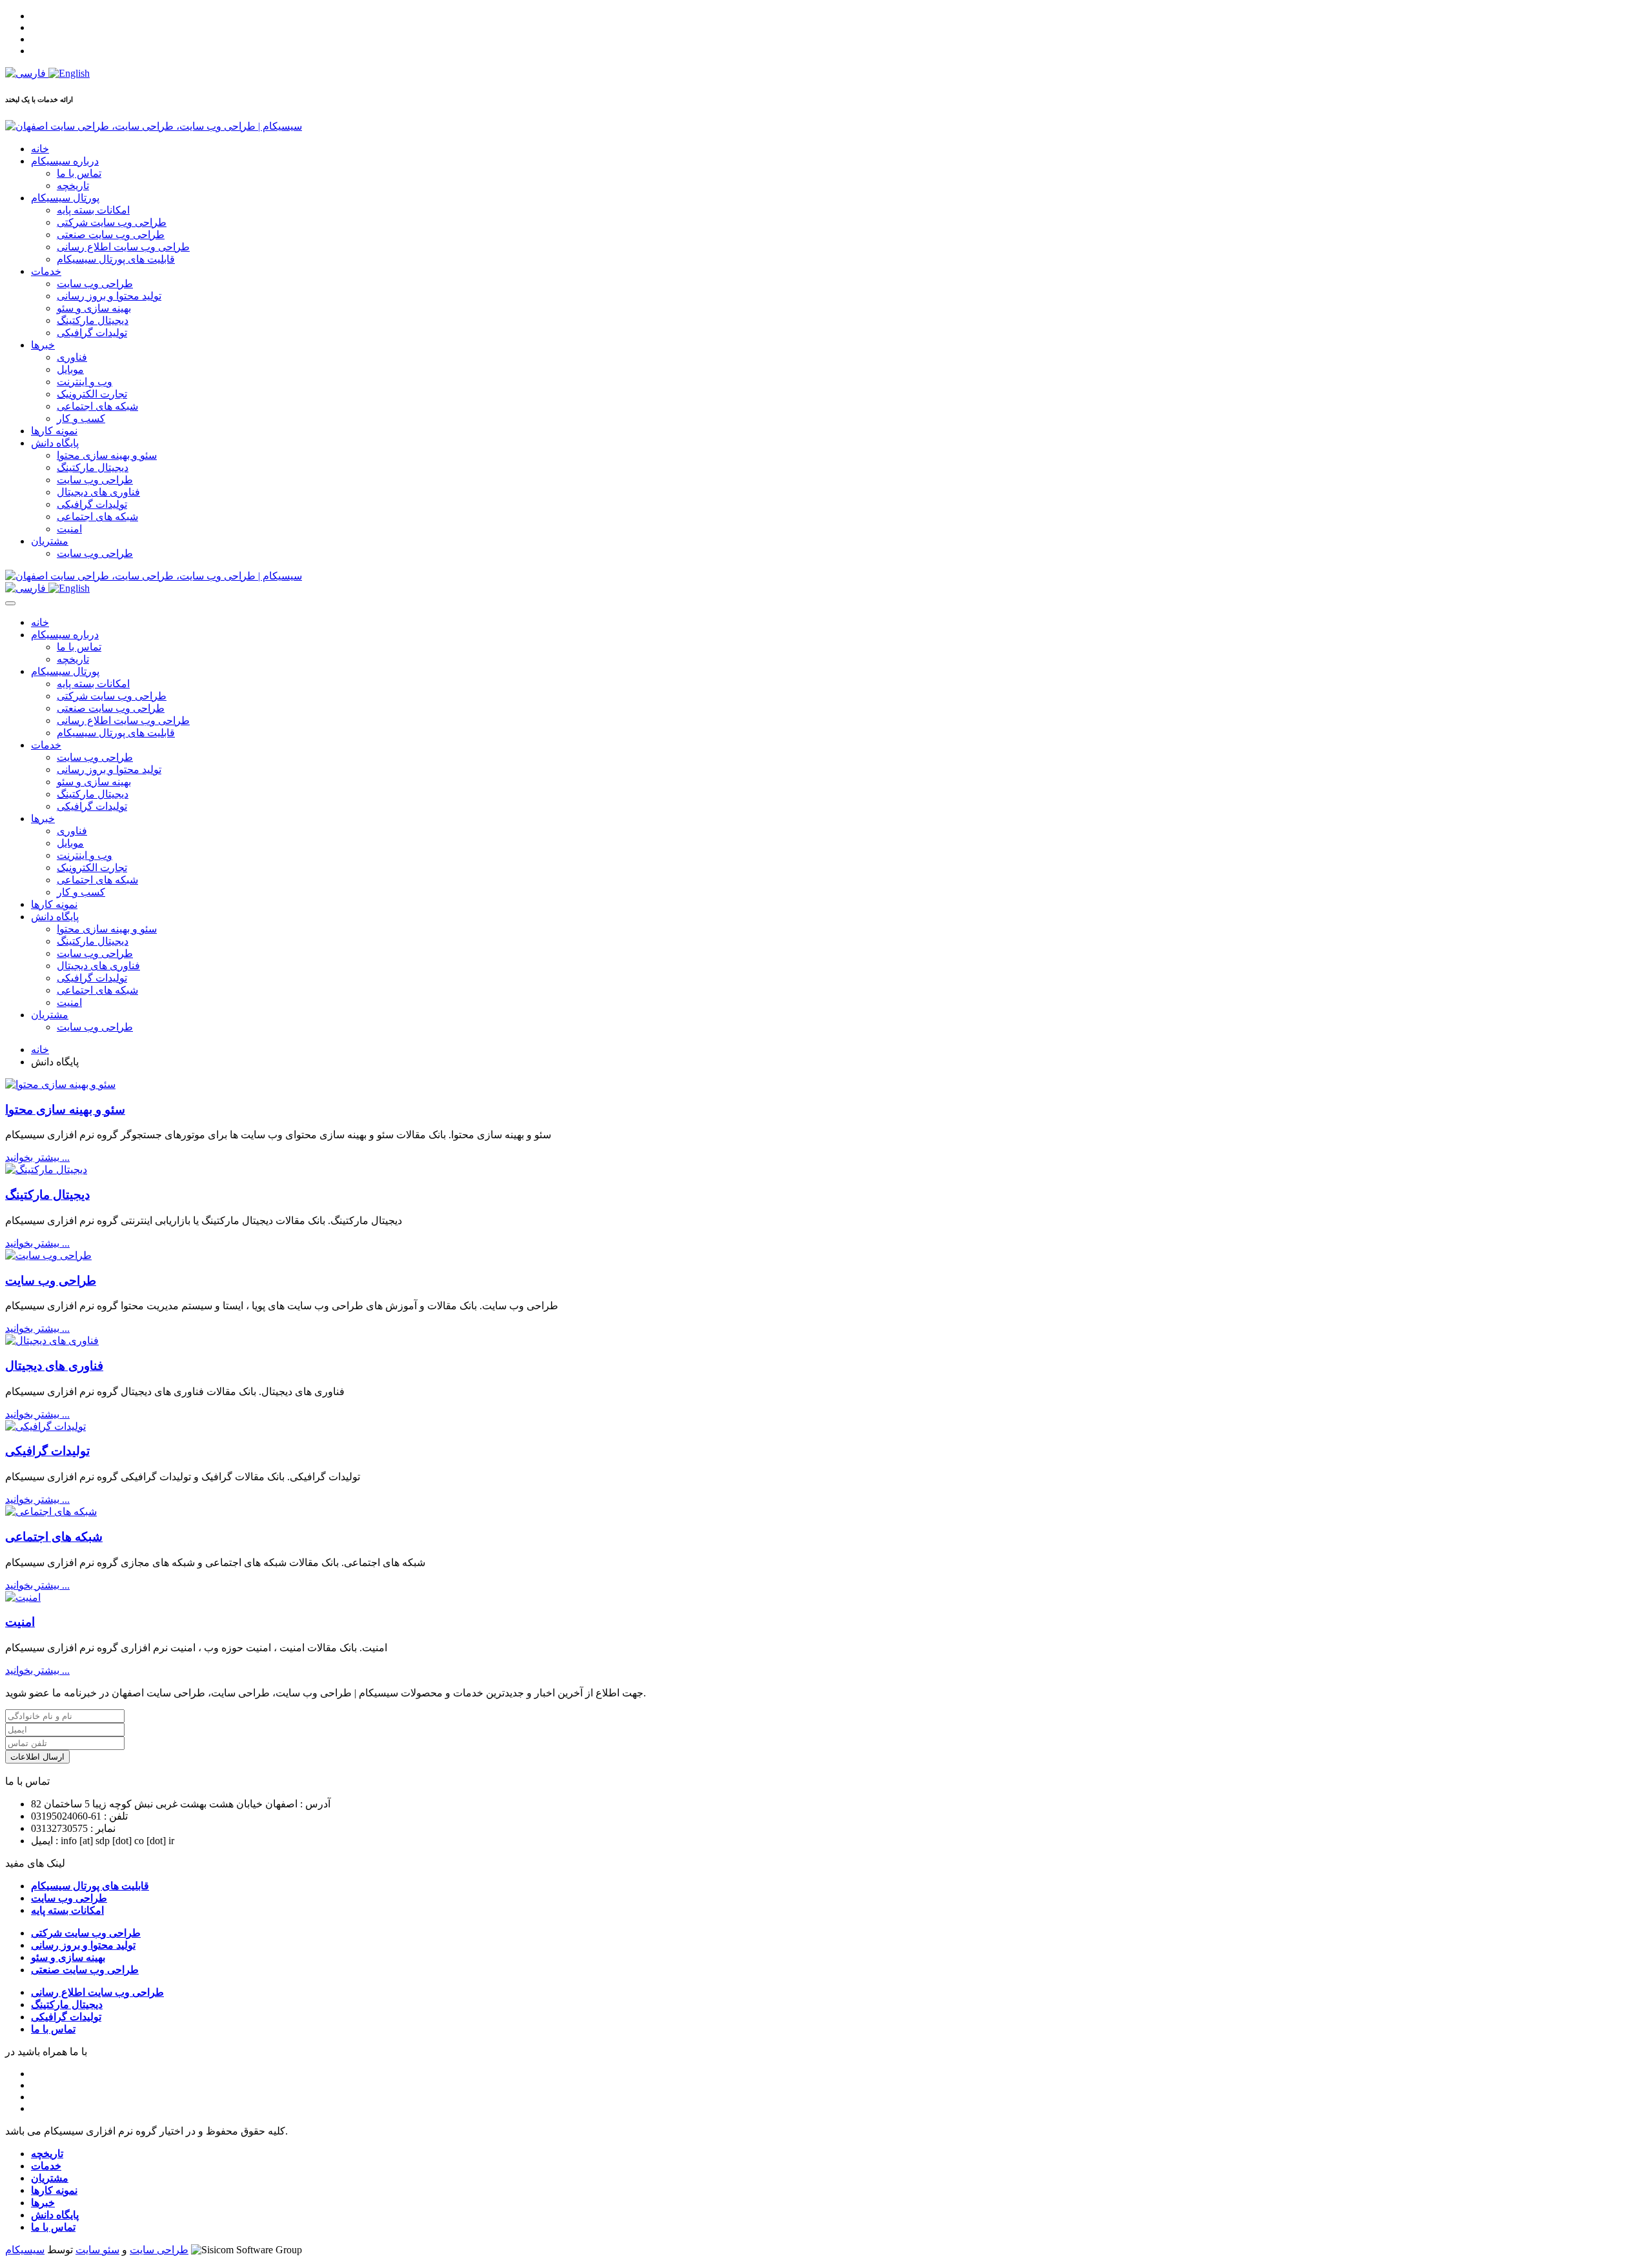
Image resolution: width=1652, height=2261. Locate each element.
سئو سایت (97, 2250)
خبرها (43, 345)
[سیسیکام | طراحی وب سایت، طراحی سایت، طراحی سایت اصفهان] (154, 126)
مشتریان (50, 541)
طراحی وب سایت (95, 284)
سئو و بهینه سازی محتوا (107, 455)
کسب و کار (81, 418)
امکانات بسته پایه (93, 210)
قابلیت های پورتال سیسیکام (116, 259)
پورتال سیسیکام (65, 198)
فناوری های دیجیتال (98, 492)
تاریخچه (73, 186)
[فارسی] (27, 73)
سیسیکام (25, 2250)
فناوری (72, 357)
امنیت (69, 529)
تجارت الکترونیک (92, 394)
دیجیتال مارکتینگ (93, 320)
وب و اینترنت (85, 382)
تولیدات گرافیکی (92, 333)
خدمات (46, 271)
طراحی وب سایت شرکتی (112, 222)
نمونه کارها (54, 431)
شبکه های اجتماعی (97, 406)
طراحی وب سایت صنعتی (111, 235)
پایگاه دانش (55, 443)
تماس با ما (79, 173)
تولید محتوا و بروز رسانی (109, 296)
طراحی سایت (159, 2250)
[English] (69, 73)
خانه (40, 149)
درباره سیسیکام (65, 161)
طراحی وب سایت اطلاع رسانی (123, 247)
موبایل (70, 369)
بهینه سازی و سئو (94, 308)
